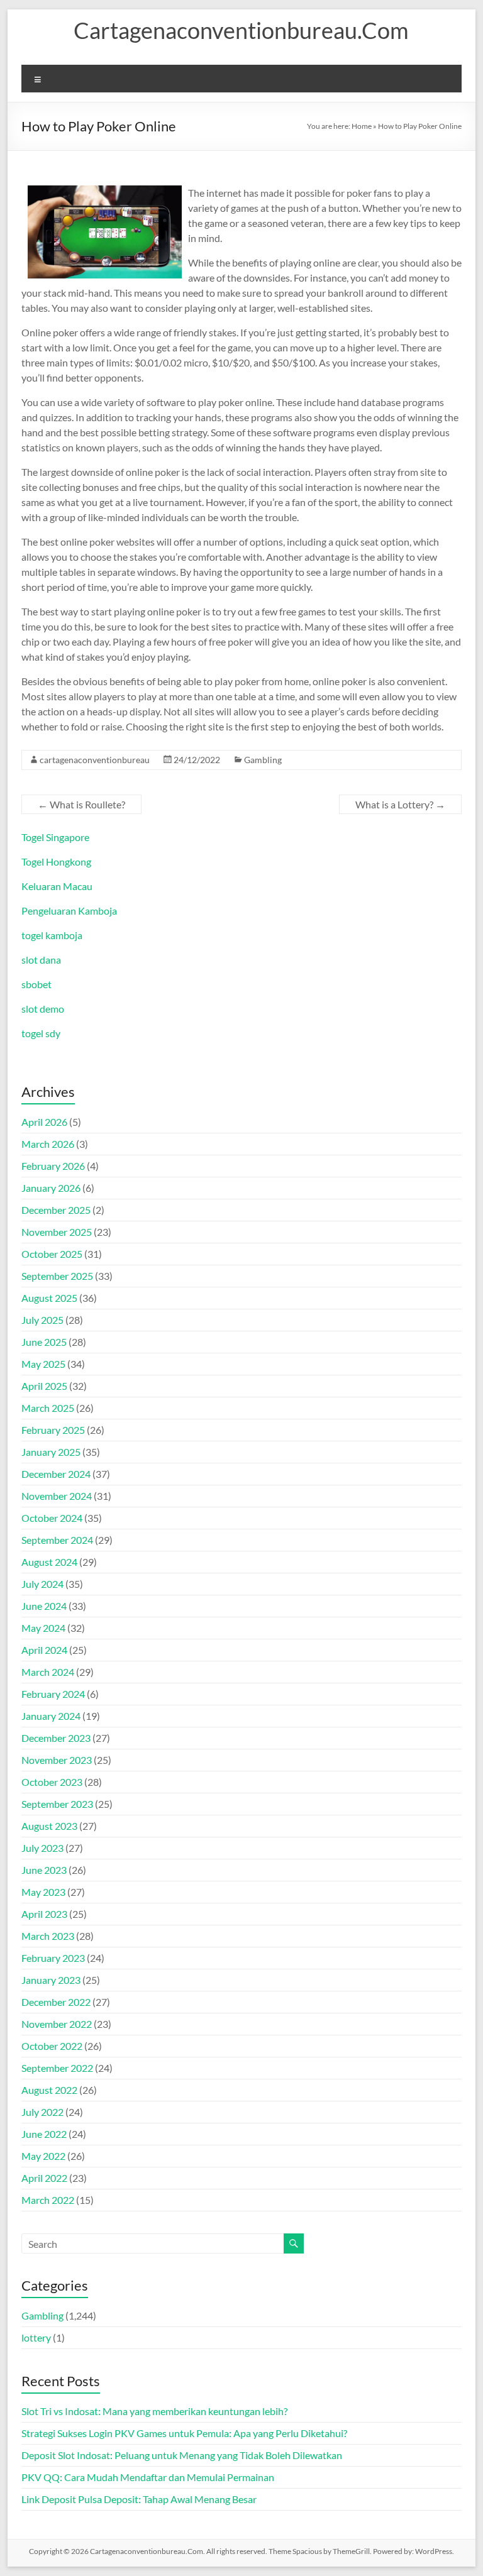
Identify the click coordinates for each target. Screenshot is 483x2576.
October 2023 (52, 1782)
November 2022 (57, 2024)
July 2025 (42, 1320)
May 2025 (43, 1364)
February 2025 (53, 1430)
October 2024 (52, 1518)
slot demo (43, 1009)
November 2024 (57, 1496)
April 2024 (44, 1650)
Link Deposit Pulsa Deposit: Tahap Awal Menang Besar (139, 2499)
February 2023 (53, 1958)
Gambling (263, 760)
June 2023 (44, 1870)
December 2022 (56, 2002)
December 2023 (56, 1738)
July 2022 (42, 2112)
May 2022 (43, 2156)
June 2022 (44, 2134)
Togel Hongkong (56, 861)
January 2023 (51, 1980)
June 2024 (44, 1606)
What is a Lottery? (400, 804)
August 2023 (49, 1826)
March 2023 (48, 1936)
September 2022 (57, 2068)
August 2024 (49, 1562)
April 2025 (44, 1386)
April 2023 (44, 1914)
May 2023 (43, 1892)
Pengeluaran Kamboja (69, 911)
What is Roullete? (81, 804)
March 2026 (48, 1144)
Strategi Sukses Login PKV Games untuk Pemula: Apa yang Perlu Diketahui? (184, 2433)
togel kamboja (52, 935)
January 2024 (51, 1716)
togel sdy (41, 1033)
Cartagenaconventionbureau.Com (241, 30)
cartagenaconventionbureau (95, 760)
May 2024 (43, 1628)
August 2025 (49, 1298)
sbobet (36, 984)
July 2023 (42, 1848)
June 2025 (44, 1342)
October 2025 (52, 1254)
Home (362, 126)
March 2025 (48, 1408)
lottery (36, 2337)
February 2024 (53, 1694)
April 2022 (44, 2178)
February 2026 (53, 1166)
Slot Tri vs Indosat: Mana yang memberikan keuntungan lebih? (154, 2411)
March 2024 (48, 1672)
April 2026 (44, 1122)
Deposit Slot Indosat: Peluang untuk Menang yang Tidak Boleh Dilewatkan (182, 2455)
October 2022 (52, 2046)
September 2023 (57, 1804)
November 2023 (57, 1760)
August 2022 (49, 2090)
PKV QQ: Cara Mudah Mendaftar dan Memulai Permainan (148, 2477)
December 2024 (56, 1474)
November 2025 (57, 1232)
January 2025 (51, 1452)
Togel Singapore (55, 837)
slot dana (41, 960)
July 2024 (42, 1584)
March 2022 (48, 2200)
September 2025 (57, 1276)
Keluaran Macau (57, 886)
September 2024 (57, 1540)
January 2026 (51, 1188)
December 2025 (56, 1210)
